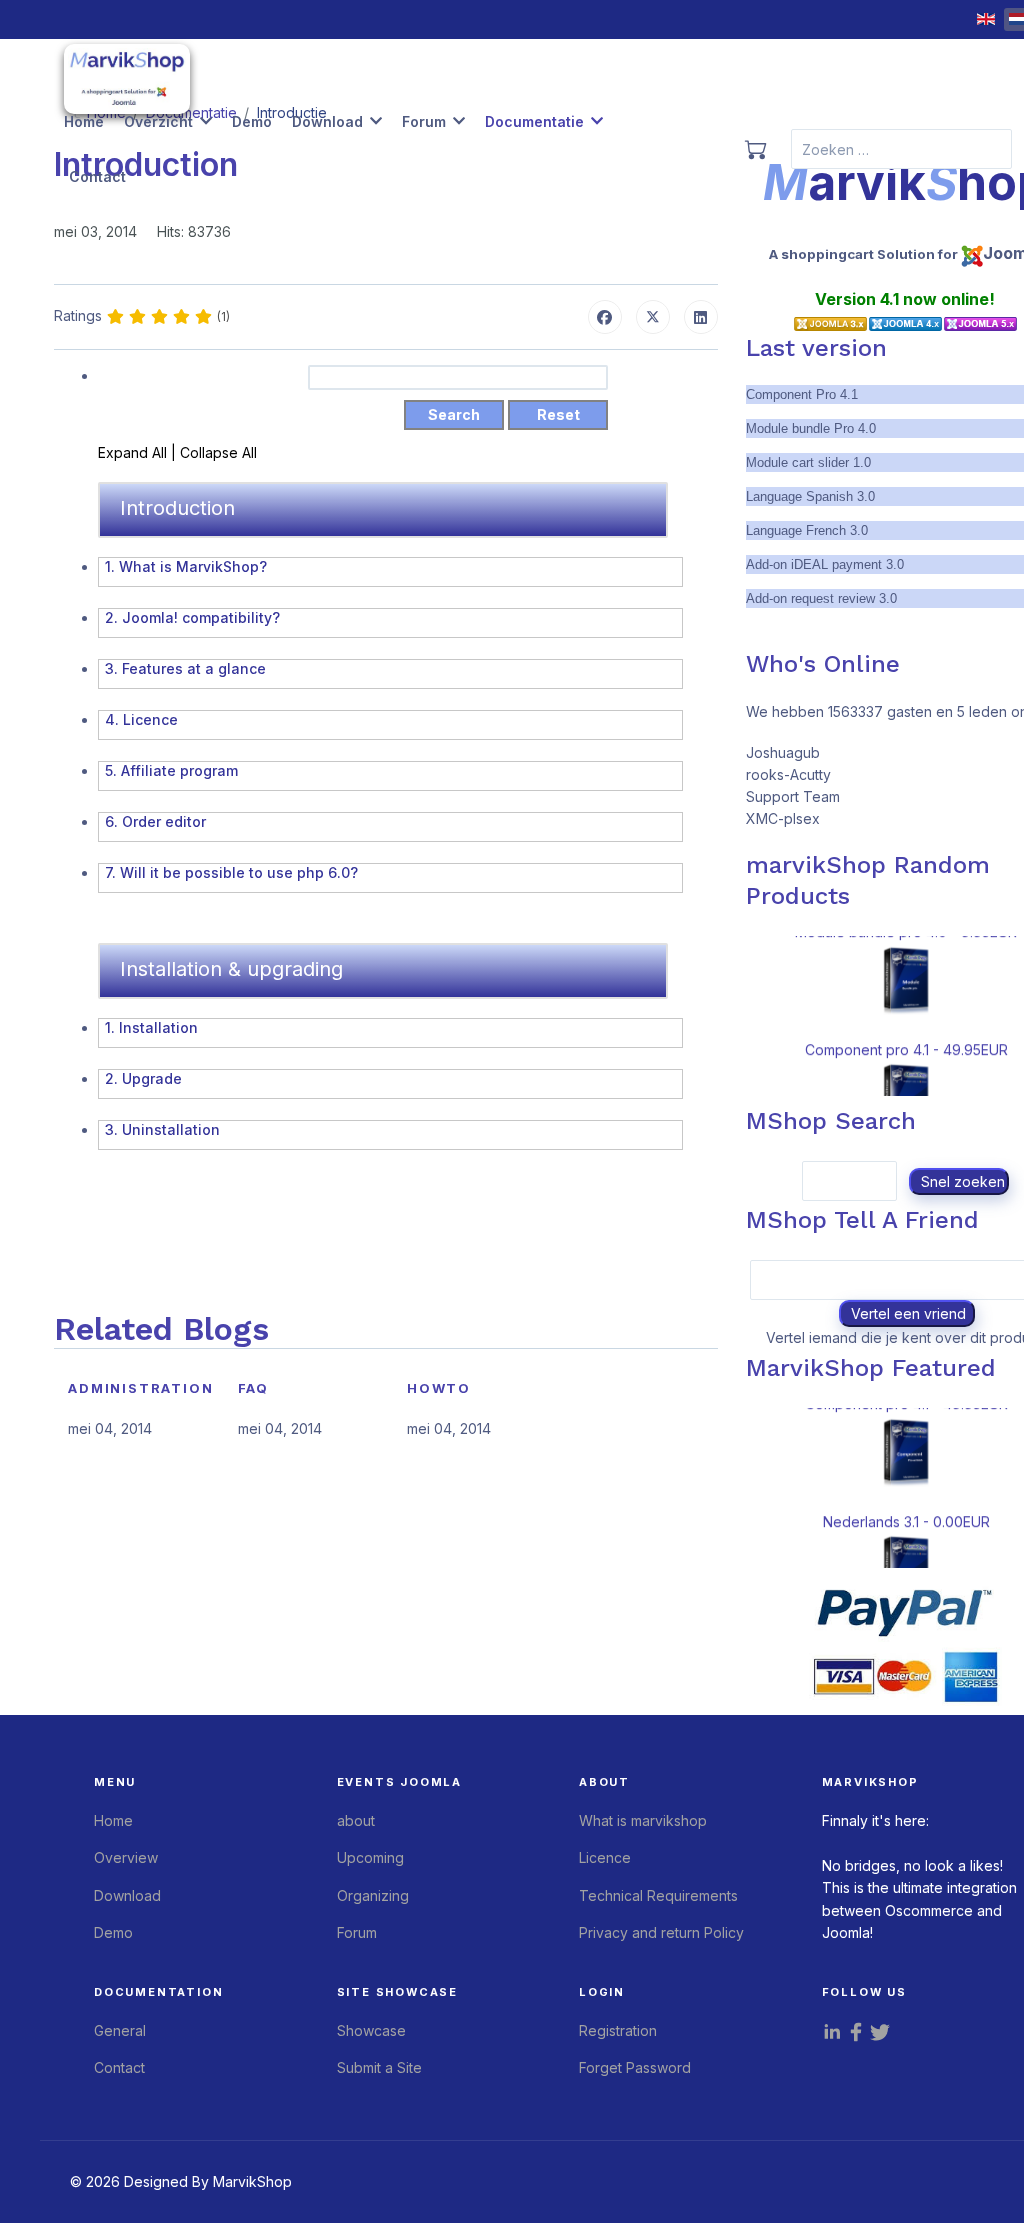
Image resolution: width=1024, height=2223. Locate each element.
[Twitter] (653, 317)
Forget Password (635, 2067)
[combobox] (902, 149)
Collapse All (218, 452)
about (356, 1820)
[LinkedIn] (701, 317)
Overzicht (158, 121)
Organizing (373, 1895)
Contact (97, 176)
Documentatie (534, 121)
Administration (140, 1388)
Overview (126, 1857)
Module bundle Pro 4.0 (811, 428)
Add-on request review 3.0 (821, 598)
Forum (424, 121)
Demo (252, 121)
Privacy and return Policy (661, 1932)
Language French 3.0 (807, 530)
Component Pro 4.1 (802, 394)
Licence (605, 1857)
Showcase (371, 2030)
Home (84, 121)
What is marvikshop (643, 1820)
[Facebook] (605, 317)
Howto (439, 1388)
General (120, 2030)
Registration (618, 2030)
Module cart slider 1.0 (808, 462)
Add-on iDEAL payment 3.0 (825, 564)
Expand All (134, 452)
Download (327, 121)
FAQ (253, 1388)
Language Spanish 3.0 (810, 496)
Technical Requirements (658, 1895)
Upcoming (370, 1857)
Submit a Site (379, 2067)
